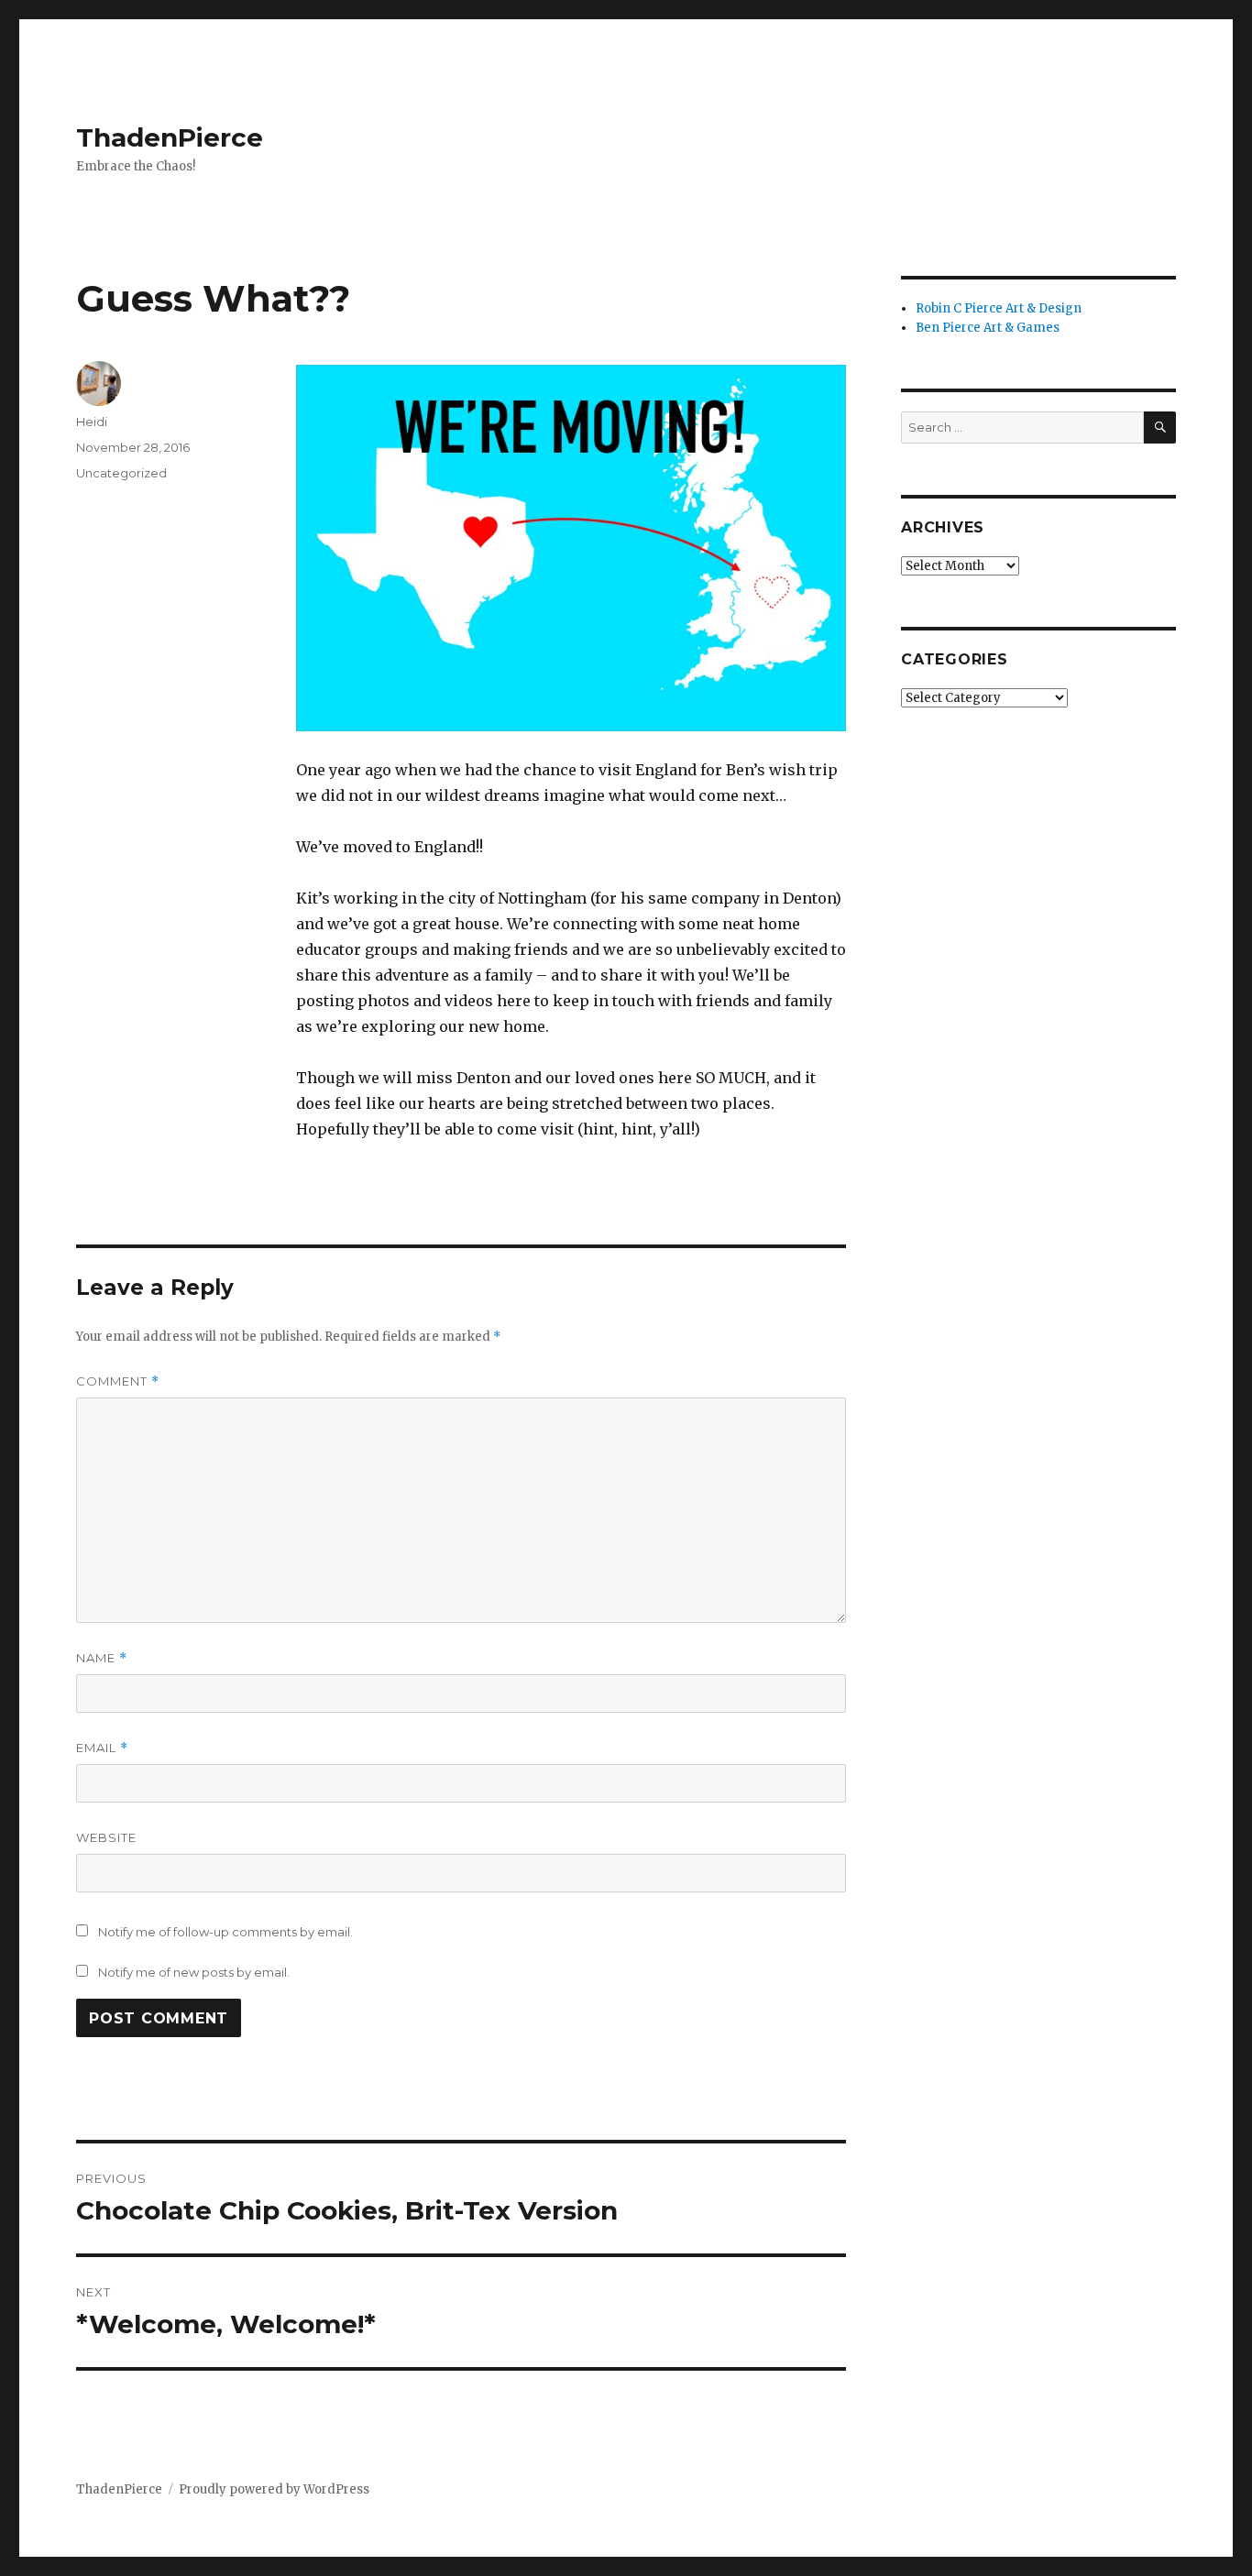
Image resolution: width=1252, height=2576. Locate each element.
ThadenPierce (170, 137)
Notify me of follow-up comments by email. (225, 1932)
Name (102, 1658)
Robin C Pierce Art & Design (999, 308)
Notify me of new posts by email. (194, 1972)
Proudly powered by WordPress (274, 2489)
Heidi (92, 422)
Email (102, 1748)
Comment (118, 1381)
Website (106, 1837)
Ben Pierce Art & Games (988, 328)
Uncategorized (121, 473)
